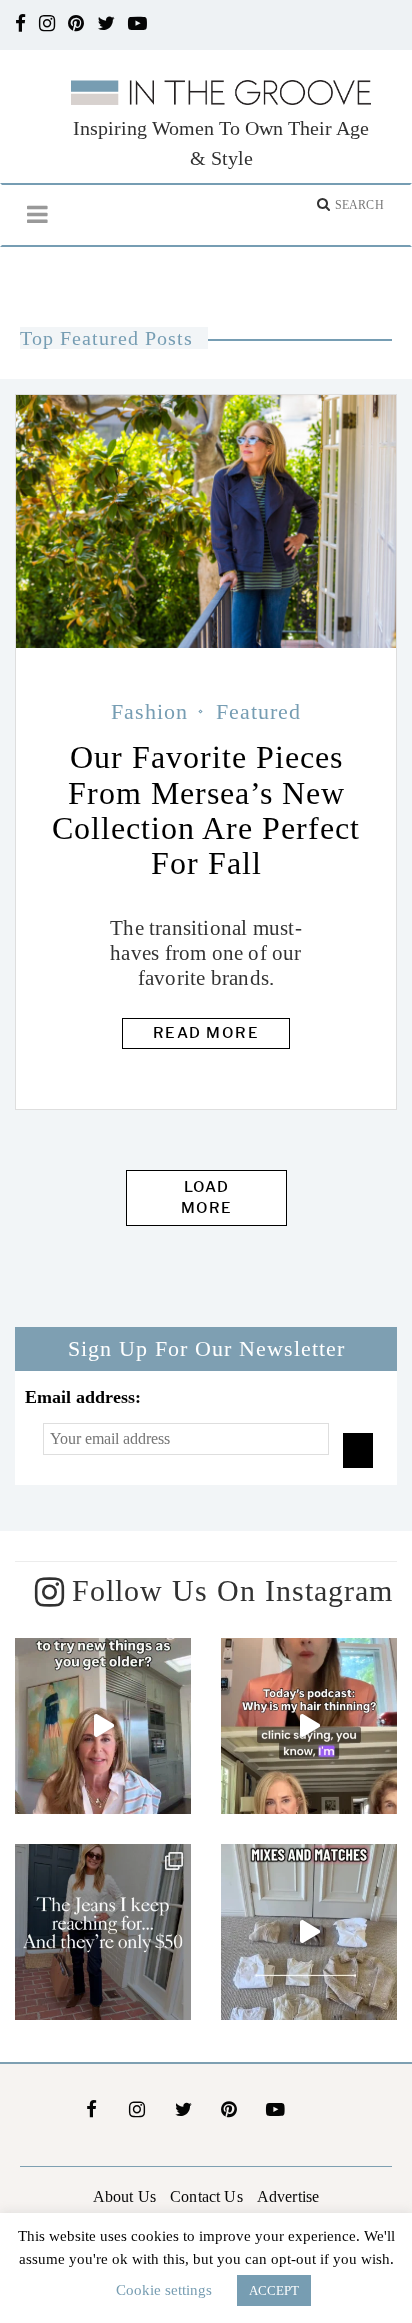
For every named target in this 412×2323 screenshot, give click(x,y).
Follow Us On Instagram (232, 1590)
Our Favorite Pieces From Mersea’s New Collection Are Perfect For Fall (206, 810)
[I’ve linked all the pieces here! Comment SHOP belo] (309, 1932)
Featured (258, 711)
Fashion (149, 711)
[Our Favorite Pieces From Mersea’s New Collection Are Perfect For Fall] (206, 521)
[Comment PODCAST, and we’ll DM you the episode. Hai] (309, 1726)
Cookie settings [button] (164, 2290)
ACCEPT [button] (274, 2290)
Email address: (83, 1397)
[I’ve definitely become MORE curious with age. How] (103, 1726)
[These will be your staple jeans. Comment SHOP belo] (103, 1932)
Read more (206, 1033)
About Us (124, 2196)
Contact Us (206, 2196)
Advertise (288, 2196)
